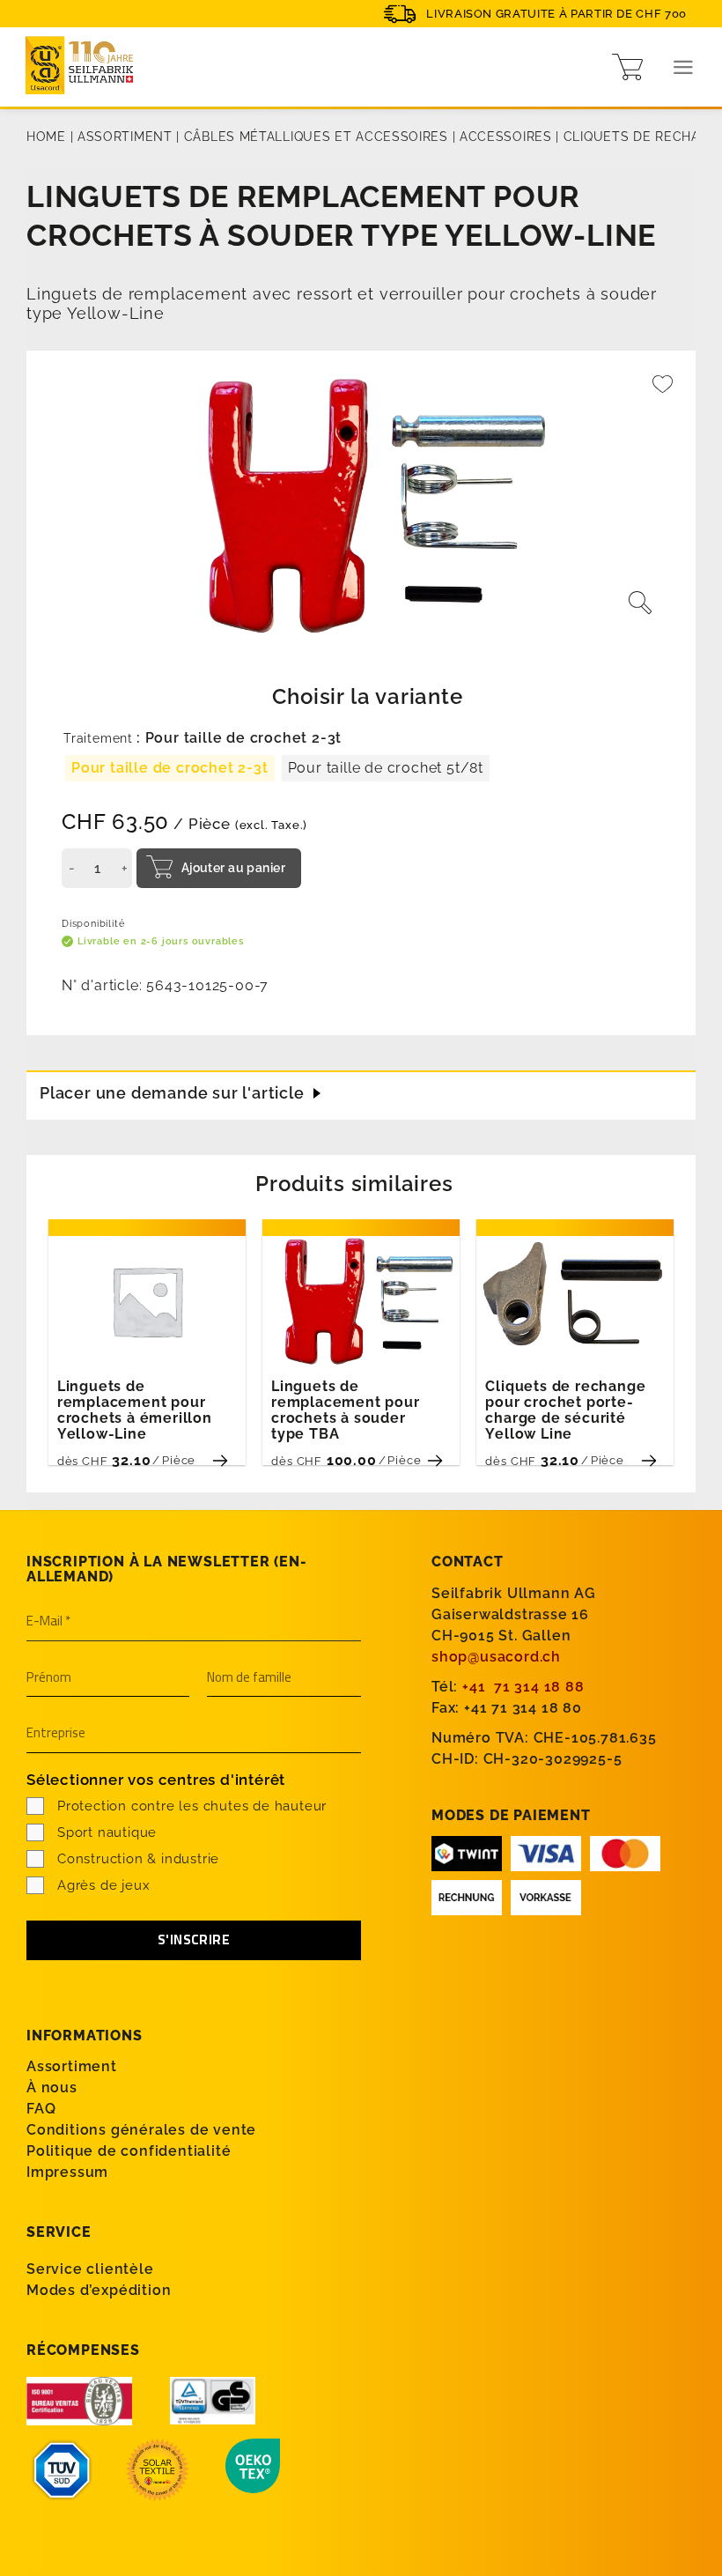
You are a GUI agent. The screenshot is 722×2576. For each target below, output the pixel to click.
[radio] (170, 768)
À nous (52, 2087)
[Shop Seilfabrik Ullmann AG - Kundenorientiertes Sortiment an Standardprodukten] (84, 67)
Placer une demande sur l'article (172, 1093)
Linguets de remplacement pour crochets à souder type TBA (346, 1410)
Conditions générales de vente (141, 2130)
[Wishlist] (663, 392)
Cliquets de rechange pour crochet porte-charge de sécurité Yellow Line (565, 1410)
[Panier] (627, 67)
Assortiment (125, 137)
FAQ (41, 2109)
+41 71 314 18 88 (523, 1687)
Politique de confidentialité (129, 2151)
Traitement (98, 739)
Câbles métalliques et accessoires (316, 137)
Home (46, 137)
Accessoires (506, 137)
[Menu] (684, 67)
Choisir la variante (367, 696)
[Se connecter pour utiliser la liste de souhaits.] (663, 392)
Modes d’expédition (99, 2290)
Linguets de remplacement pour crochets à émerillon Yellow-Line (135, 1410)
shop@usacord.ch (496, 1657)
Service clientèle (90, 2269)
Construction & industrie (138, 1859)
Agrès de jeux (103, 1885)
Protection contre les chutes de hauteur (192, 1806)
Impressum (67, 2172)
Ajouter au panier (233, 868)
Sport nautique (107, 1832)
